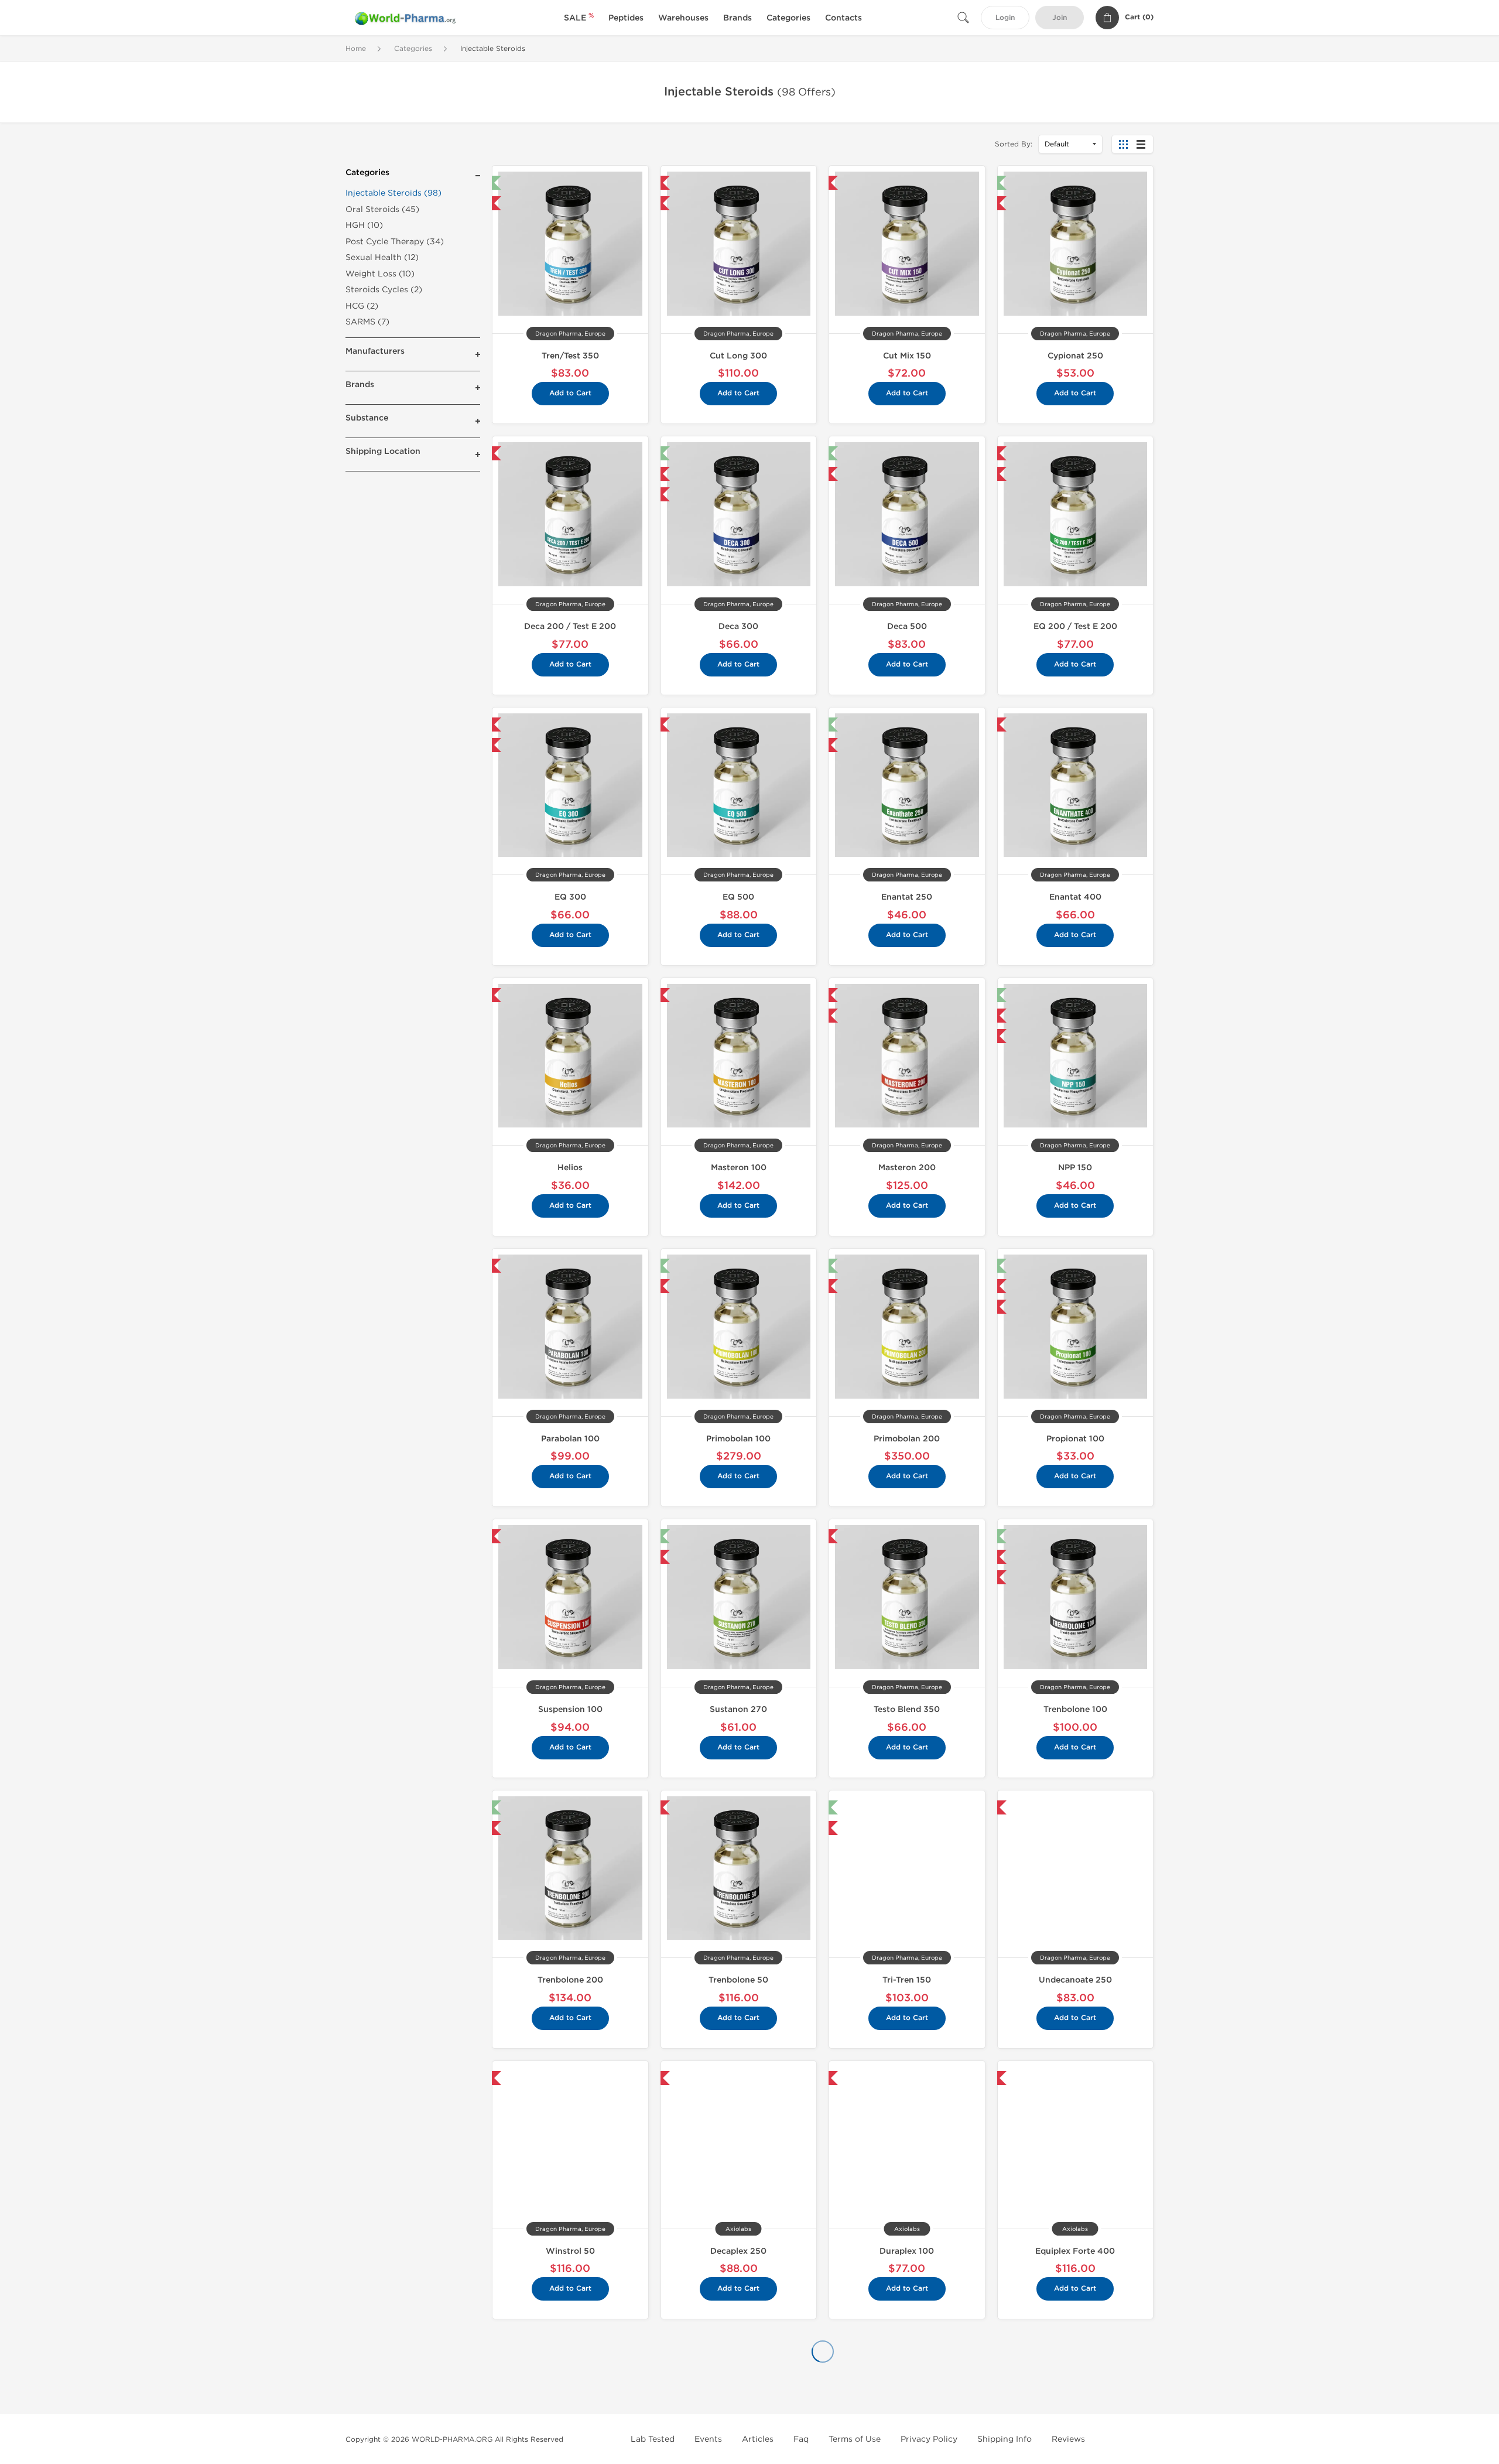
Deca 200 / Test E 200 (570, 626)
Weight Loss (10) (380, 274)
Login (1005, 18)
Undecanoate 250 (1075, 1980)
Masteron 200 (907, 1168)
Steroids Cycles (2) (384, 290)
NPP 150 (1075, 1168)
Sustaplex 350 (907, 2392)
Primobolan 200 (907, 1439)
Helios (570, 1168)
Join (1060, 18)
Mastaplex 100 (570, 2392)
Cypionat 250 (1075, 356)
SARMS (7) (367, 322)
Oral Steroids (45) (382, 209)
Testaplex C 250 (1075, 2392)
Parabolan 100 (570, 1439)
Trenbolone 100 (1075, 1709)
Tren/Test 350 (570, 356)
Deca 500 (907, 626)
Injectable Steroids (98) (393, 193)
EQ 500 (738, 897)
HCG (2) (362, 306)
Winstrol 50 (570, 2251)
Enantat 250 (907, 897)
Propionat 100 (1075, 1439)
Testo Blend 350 (907, 1709)
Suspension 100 (570, 1709)
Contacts (843, 18)
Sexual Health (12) (382, 257)
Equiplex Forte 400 (1075, 2251)
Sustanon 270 (738, 1709)
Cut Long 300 (738, 356)
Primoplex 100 (738, 2392)
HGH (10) (364, 225)
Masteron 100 (739, 1168)
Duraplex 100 (907, 2251)
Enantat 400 (1075, 897)
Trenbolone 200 (570, 1980)
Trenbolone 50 (738, 1980)
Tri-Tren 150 (907, 1980)
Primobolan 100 (738, 1439)
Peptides (626, 18)
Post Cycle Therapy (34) (395, 242)
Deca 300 (738, 626)
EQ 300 (570, 897)
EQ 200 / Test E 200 (1075, 626)
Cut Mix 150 (907, 356)
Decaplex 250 (738, 2251)
